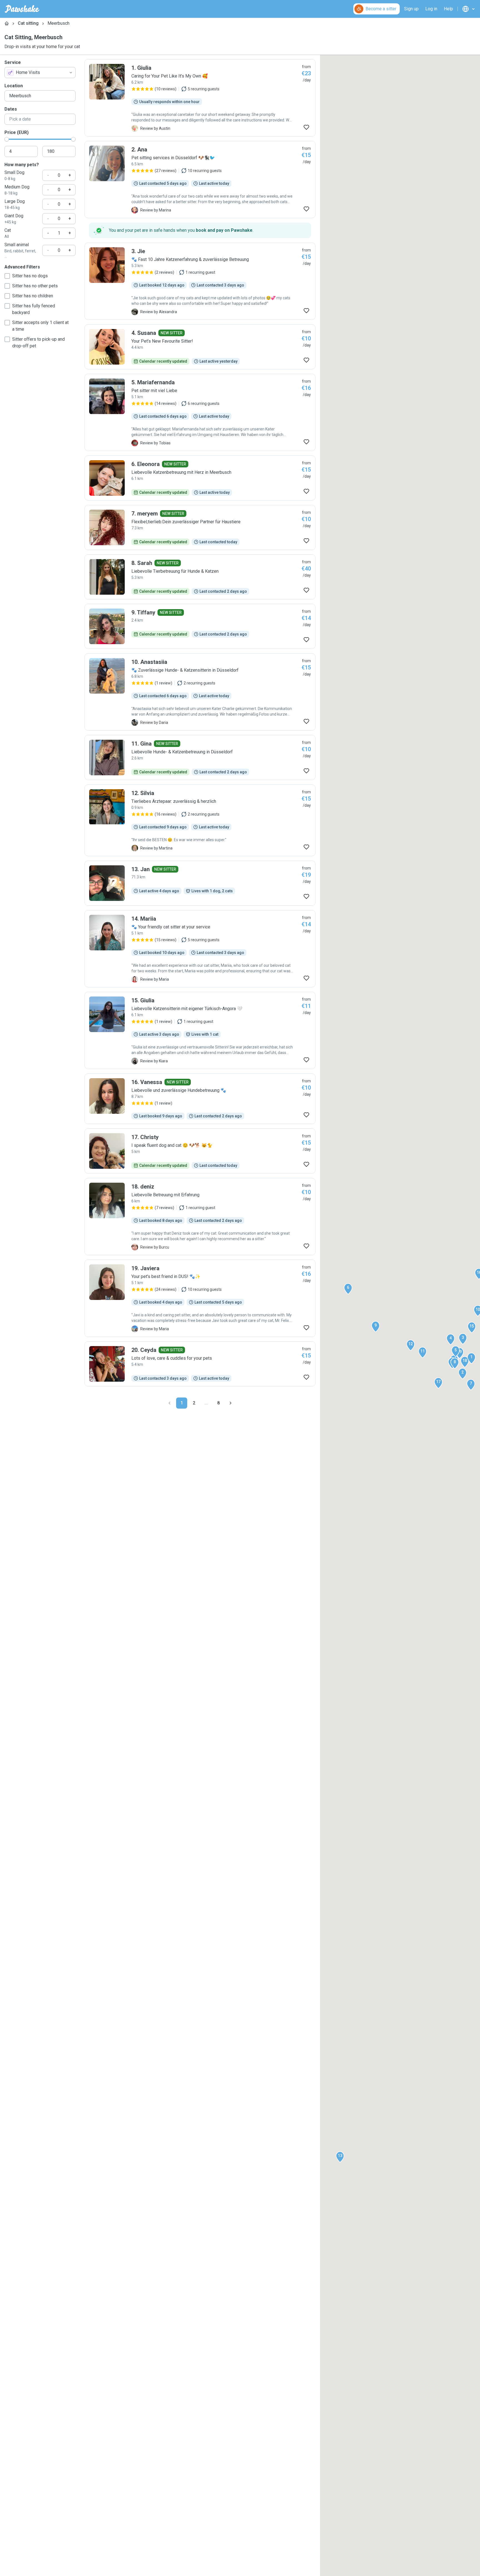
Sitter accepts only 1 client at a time (40, 326)
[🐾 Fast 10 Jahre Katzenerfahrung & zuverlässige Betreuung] (200, 281)
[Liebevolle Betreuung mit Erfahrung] (200, 1217)
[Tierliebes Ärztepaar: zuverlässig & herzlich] (200, 820)
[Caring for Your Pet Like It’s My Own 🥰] (200, 98)
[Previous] (169, 1403)
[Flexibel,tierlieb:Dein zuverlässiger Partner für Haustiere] (200, 527)
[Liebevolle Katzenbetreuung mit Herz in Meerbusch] (200, 478)
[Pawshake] (22, 9)
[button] (471, 1358)
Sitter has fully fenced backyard (34, 309)
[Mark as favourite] (306, 127)
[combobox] (40, 73)
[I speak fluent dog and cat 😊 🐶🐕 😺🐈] (200, 1151)
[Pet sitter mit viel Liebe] (200, 412)
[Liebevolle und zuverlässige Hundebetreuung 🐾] (200, 1099)
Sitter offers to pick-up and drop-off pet (38, 342)
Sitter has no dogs (30, 276)
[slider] (7, 139)
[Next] (231, 1403)
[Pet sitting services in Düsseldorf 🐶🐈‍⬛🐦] (200, 180)
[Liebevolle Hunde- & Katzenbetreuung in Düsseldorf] (200, 758)
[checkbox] (7, 276)
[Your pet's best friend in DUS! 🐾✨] (200, 1298)
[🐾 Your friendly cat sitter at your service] (200, 949)
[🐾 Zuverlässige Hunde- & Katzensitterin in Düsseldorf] (200, 692)
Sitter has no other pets (35, 286)
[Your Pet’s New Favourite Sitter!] (200, 347)
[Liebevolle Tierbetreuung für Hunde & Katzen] (200, 577)
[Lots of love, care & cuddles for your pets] (200, 1364)
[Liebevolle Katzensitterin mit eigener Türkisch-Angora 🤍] (200, 1030)
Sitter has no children (33, 296)
